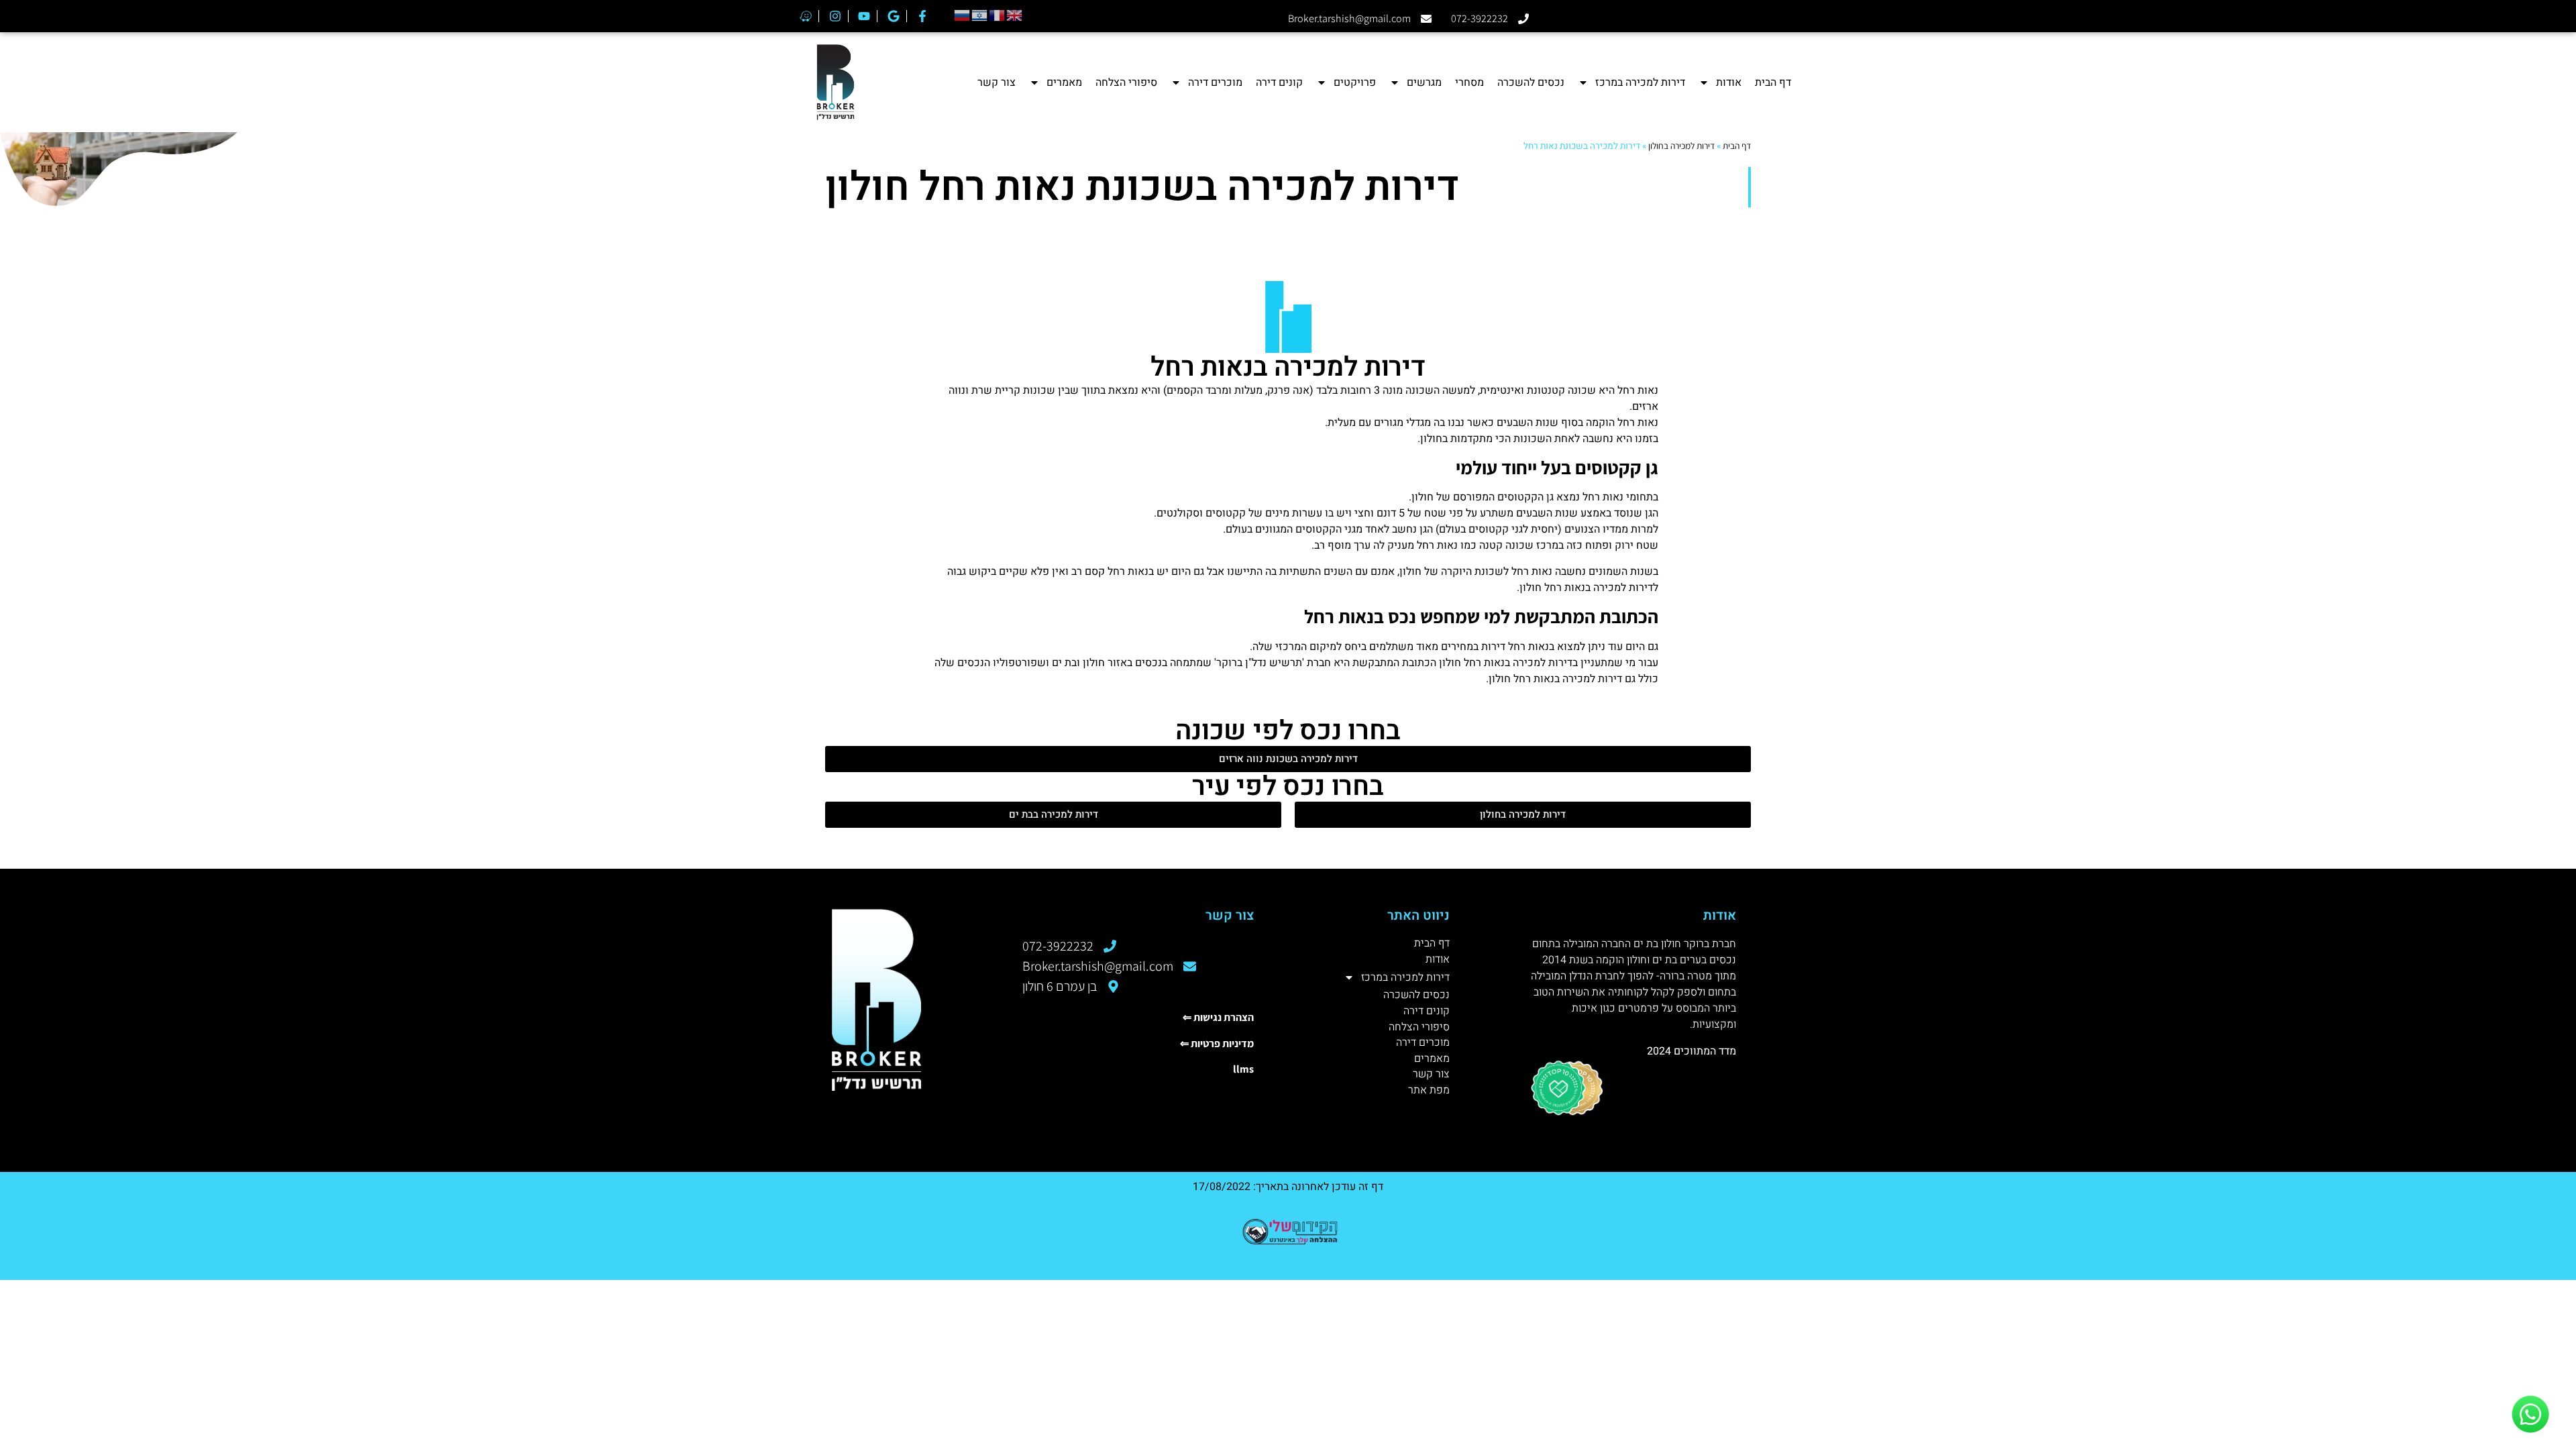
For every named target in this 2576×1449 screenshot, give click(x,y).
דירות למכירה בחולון (1681, 146)
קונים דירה (1279, 83)
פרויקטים (1355, 83)
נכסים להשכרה (1531, 83)
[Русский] (963, 14)
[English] (1015, 14)
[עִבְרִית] (980, 14)
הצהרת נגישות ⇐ (1218, 1017)
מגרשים (1424, 83)
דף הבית (1773, 83)
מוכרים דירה (1215, 83)
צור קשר (997, 83)
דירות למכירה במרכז (1640, 83)
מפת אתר (1429, 1090)
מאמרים (1064, 83)
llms (1243, 1069)
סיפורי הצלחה (1126, 83)
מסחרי (1469, 83)
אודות (1729, 83)
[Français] (998, 14)
